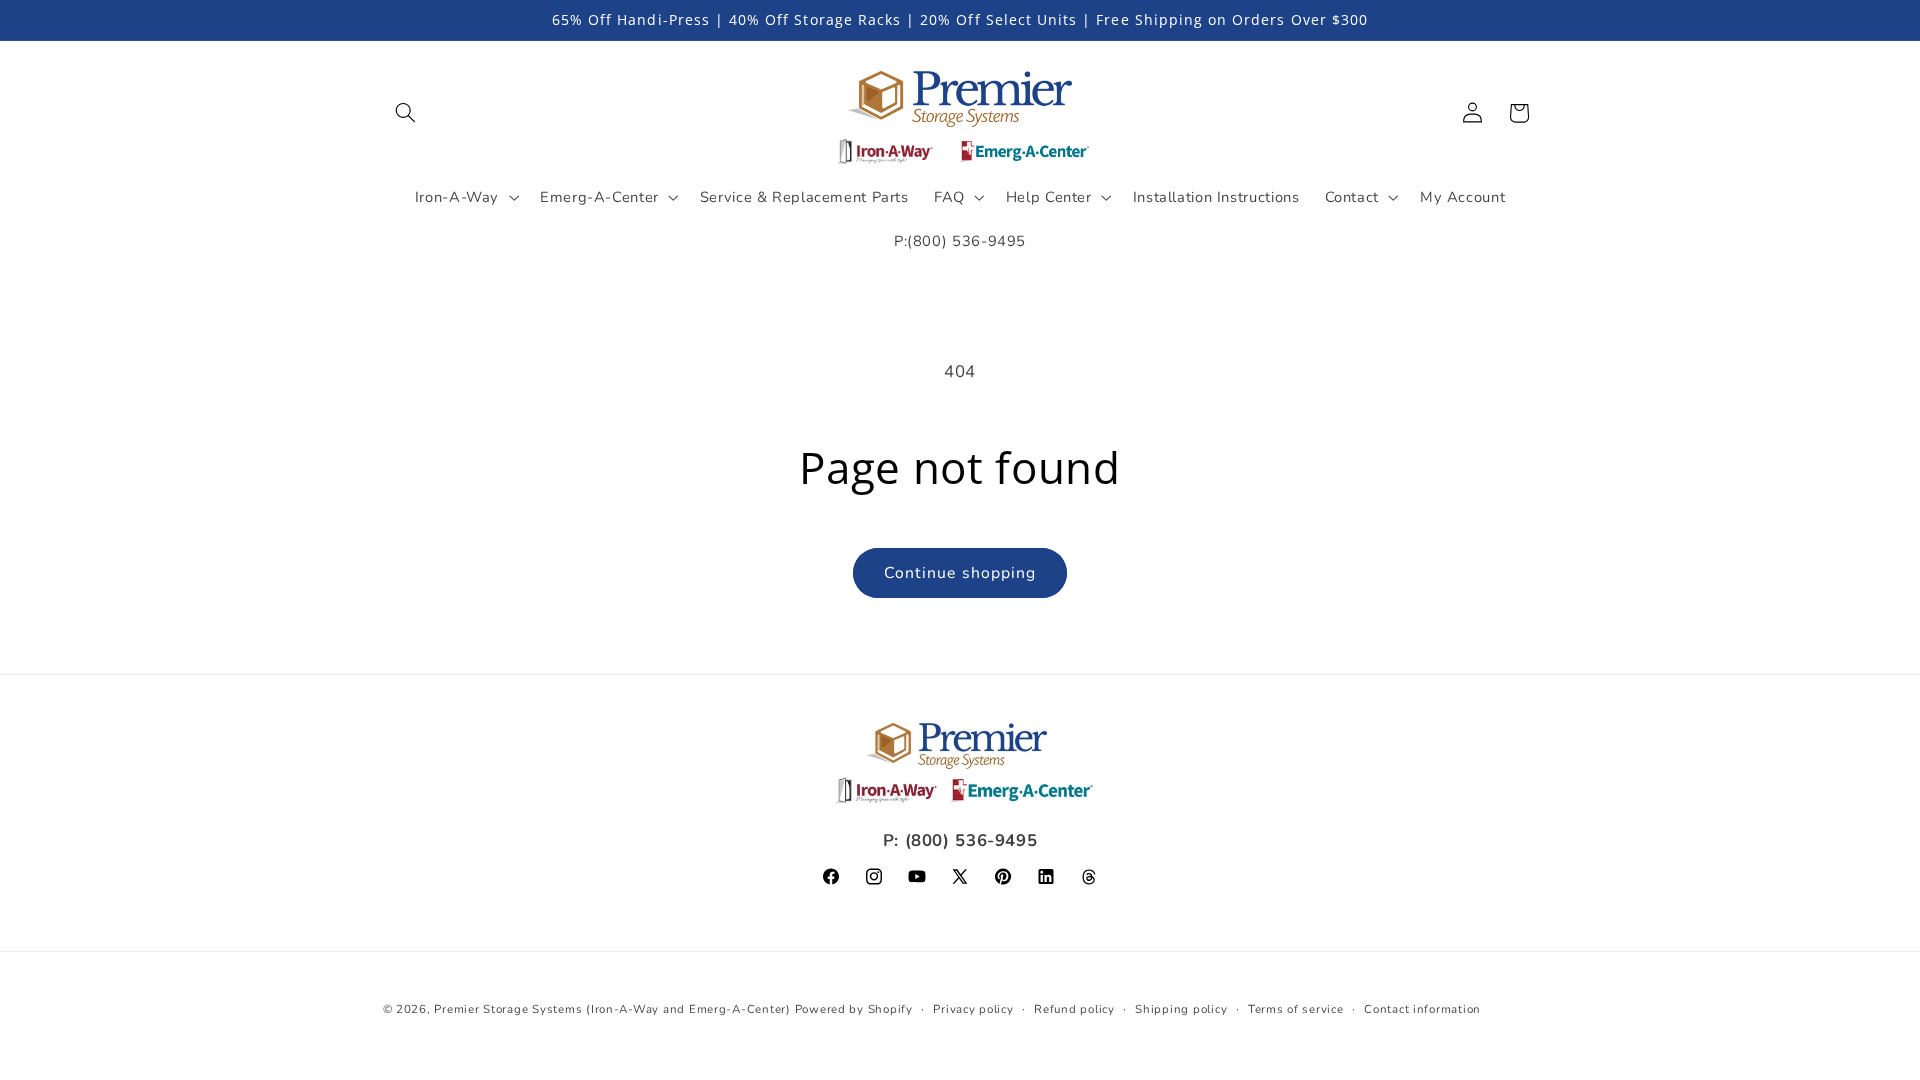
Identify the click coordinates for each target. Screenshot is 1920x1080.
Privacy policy (973, 1009)
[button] (406, 113)
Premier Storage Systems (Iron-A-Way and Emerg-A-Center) (612, 1009)
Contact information (1422, 1009)
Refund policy (1074, 1009)
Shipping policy (1181, 1009)
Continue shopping (960, 573)
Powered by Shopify (854, 1009)
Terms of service (1296, 1009)
